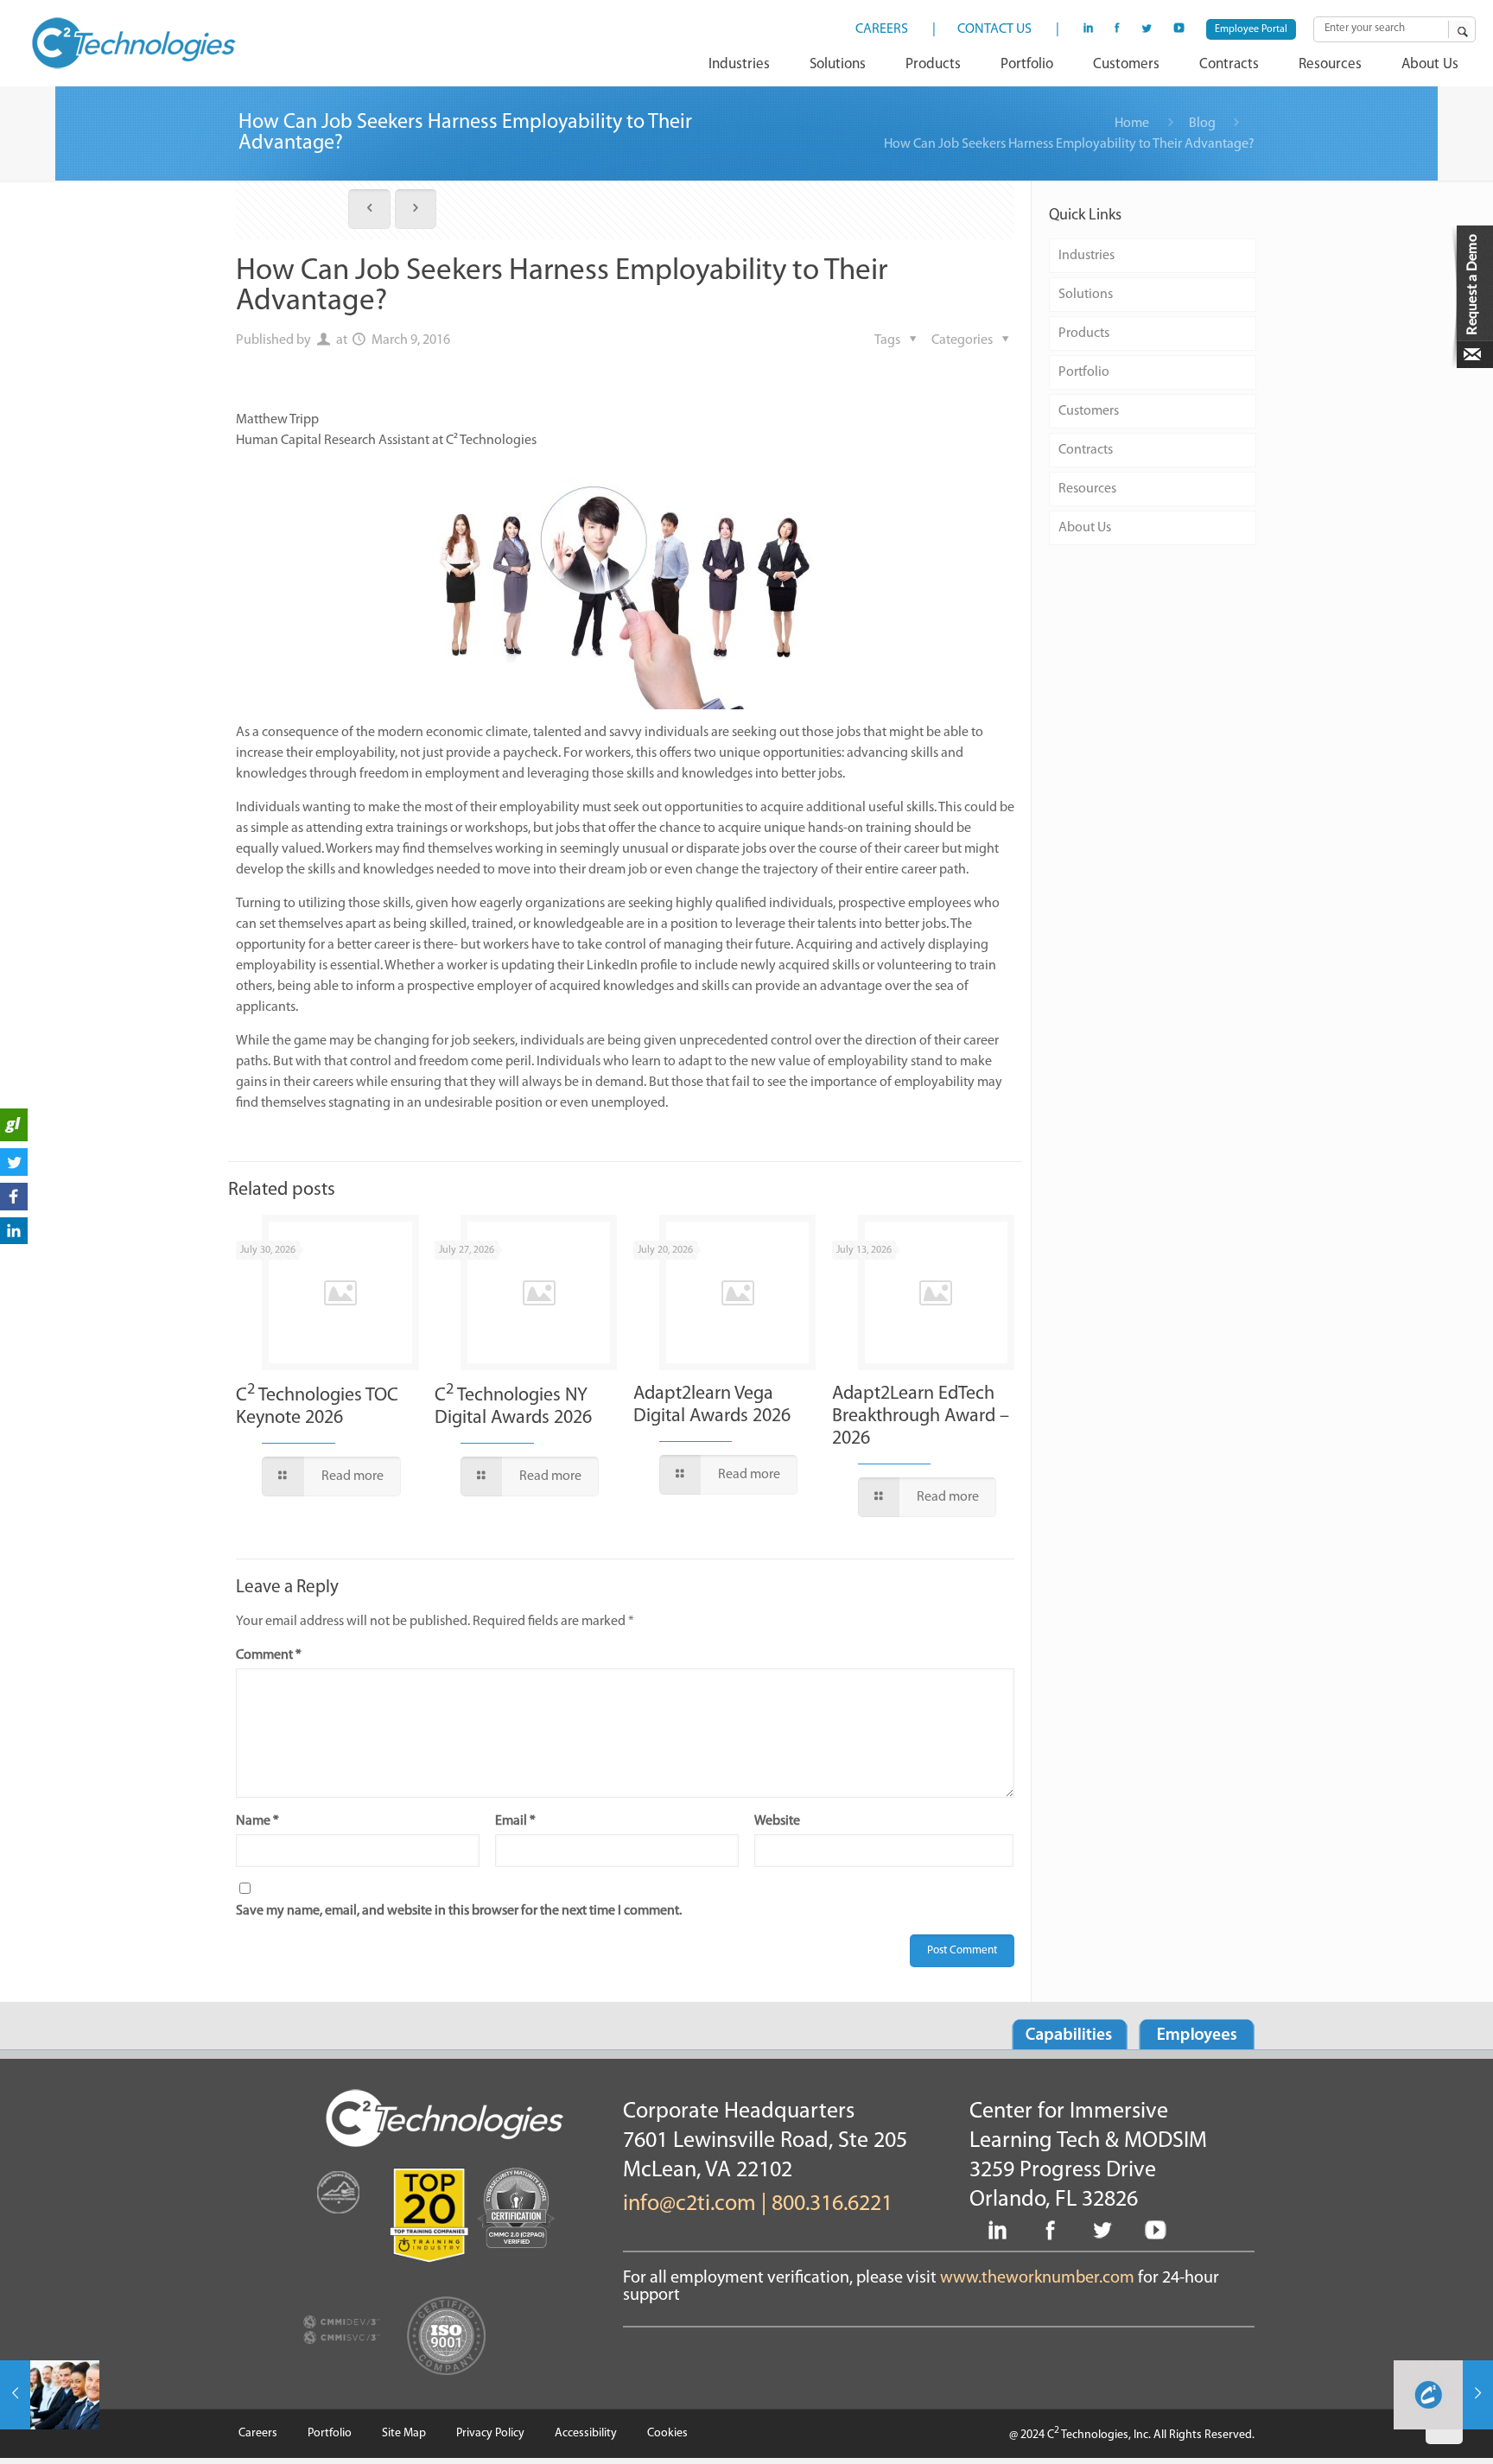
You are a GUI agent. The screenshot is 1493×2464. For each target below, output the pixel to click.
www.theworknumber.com (1037, 2278)
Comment (269, 1655)
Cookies (667, 2433)
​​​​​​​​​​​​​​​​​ (14, 1138)
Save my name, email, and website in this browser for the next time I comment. (459, 1911)
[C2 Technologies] (134, 43)
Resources (1087, 489)
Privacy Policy (490, 2433)
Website (777, 1821)
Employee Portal (1251, 29)
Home (1132, 124)
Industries (1086, 256)
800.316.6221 (832, 2204)
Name (257, 1821)
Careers (258, 2433)
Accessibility (586, 2433)
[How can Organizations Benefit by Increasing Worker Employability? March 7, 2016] (50, 2395)
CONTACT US (994, 29)
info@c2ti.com (689, 2204)
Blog (1202, 124)
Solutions (1086, 295)
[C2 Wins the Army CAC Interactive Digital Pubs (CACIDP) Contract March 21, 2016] (1443, 2395)
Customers (1089, 411)
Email (515, 1821)
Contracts (1086, 450)
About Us (1085, 528)
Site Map (404, 2433)
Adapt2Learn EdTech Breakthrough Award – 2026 (921, 1416)
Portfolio (1084, 372)
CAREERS (882, 29)
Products (1084, 333)
